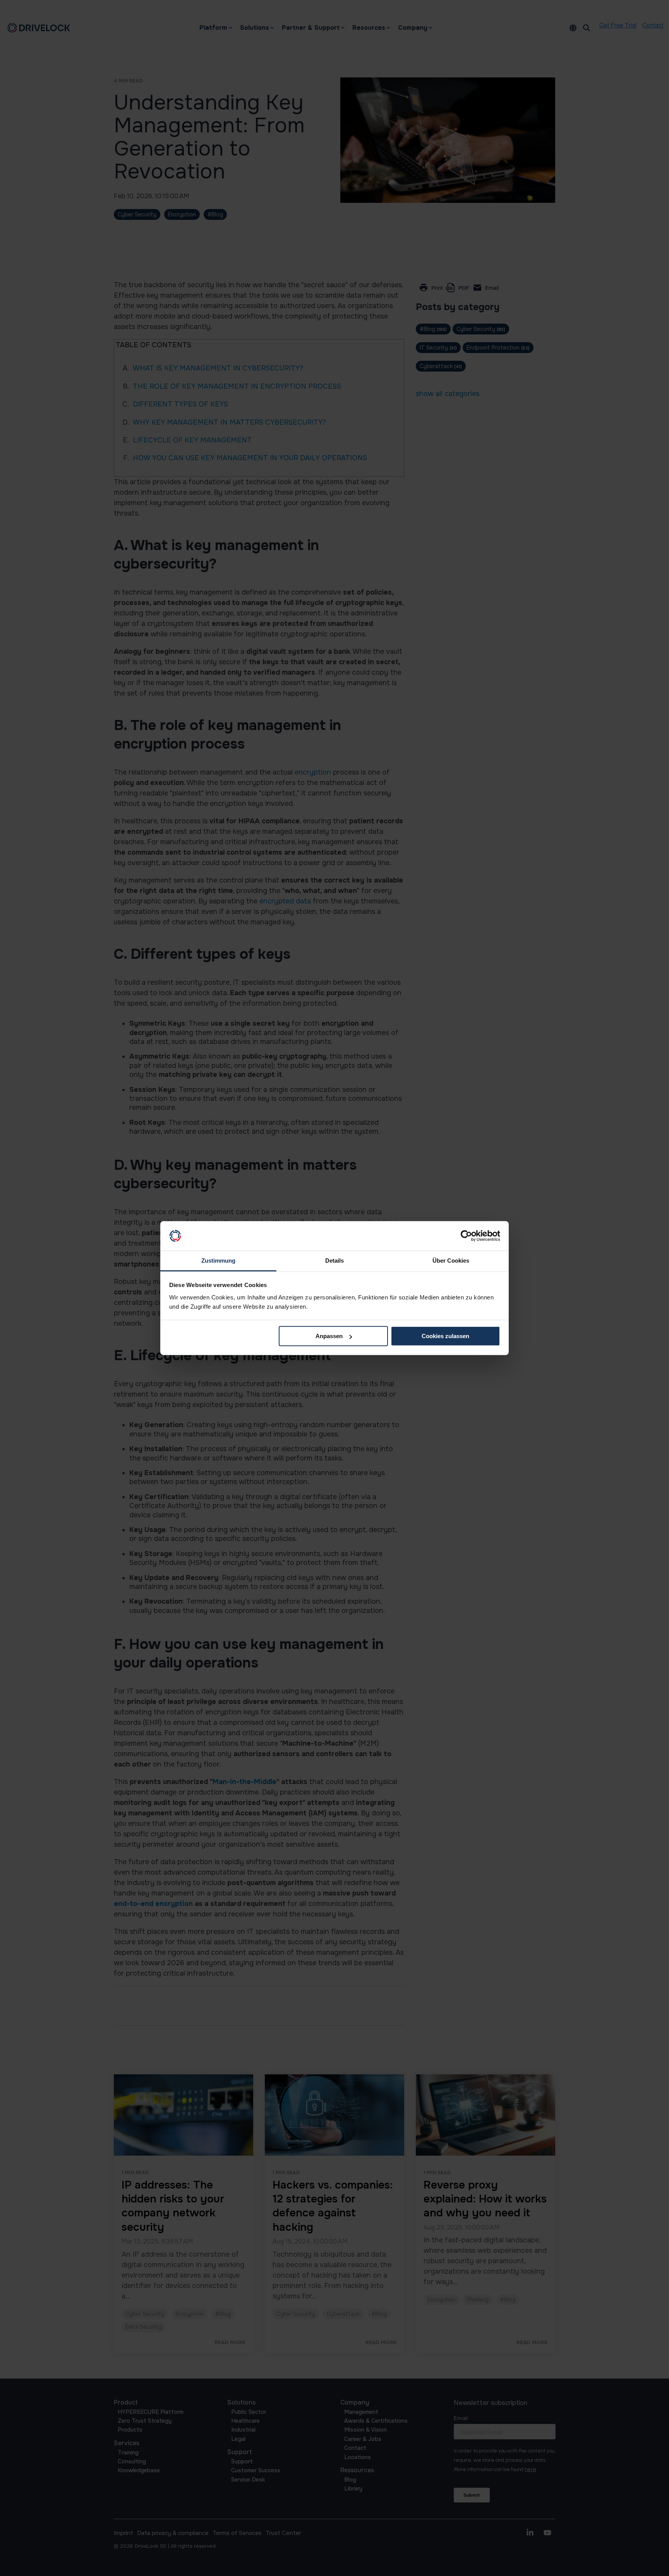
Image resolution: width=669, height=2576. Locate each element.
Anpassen (329, 1336)
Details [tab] (334, 1261)
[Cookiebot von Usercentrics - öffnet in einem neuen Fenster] (466, 1236)
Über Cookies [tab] (451, 1261)
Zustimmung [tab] (218, 1261)
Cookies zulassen (445, 1336)
